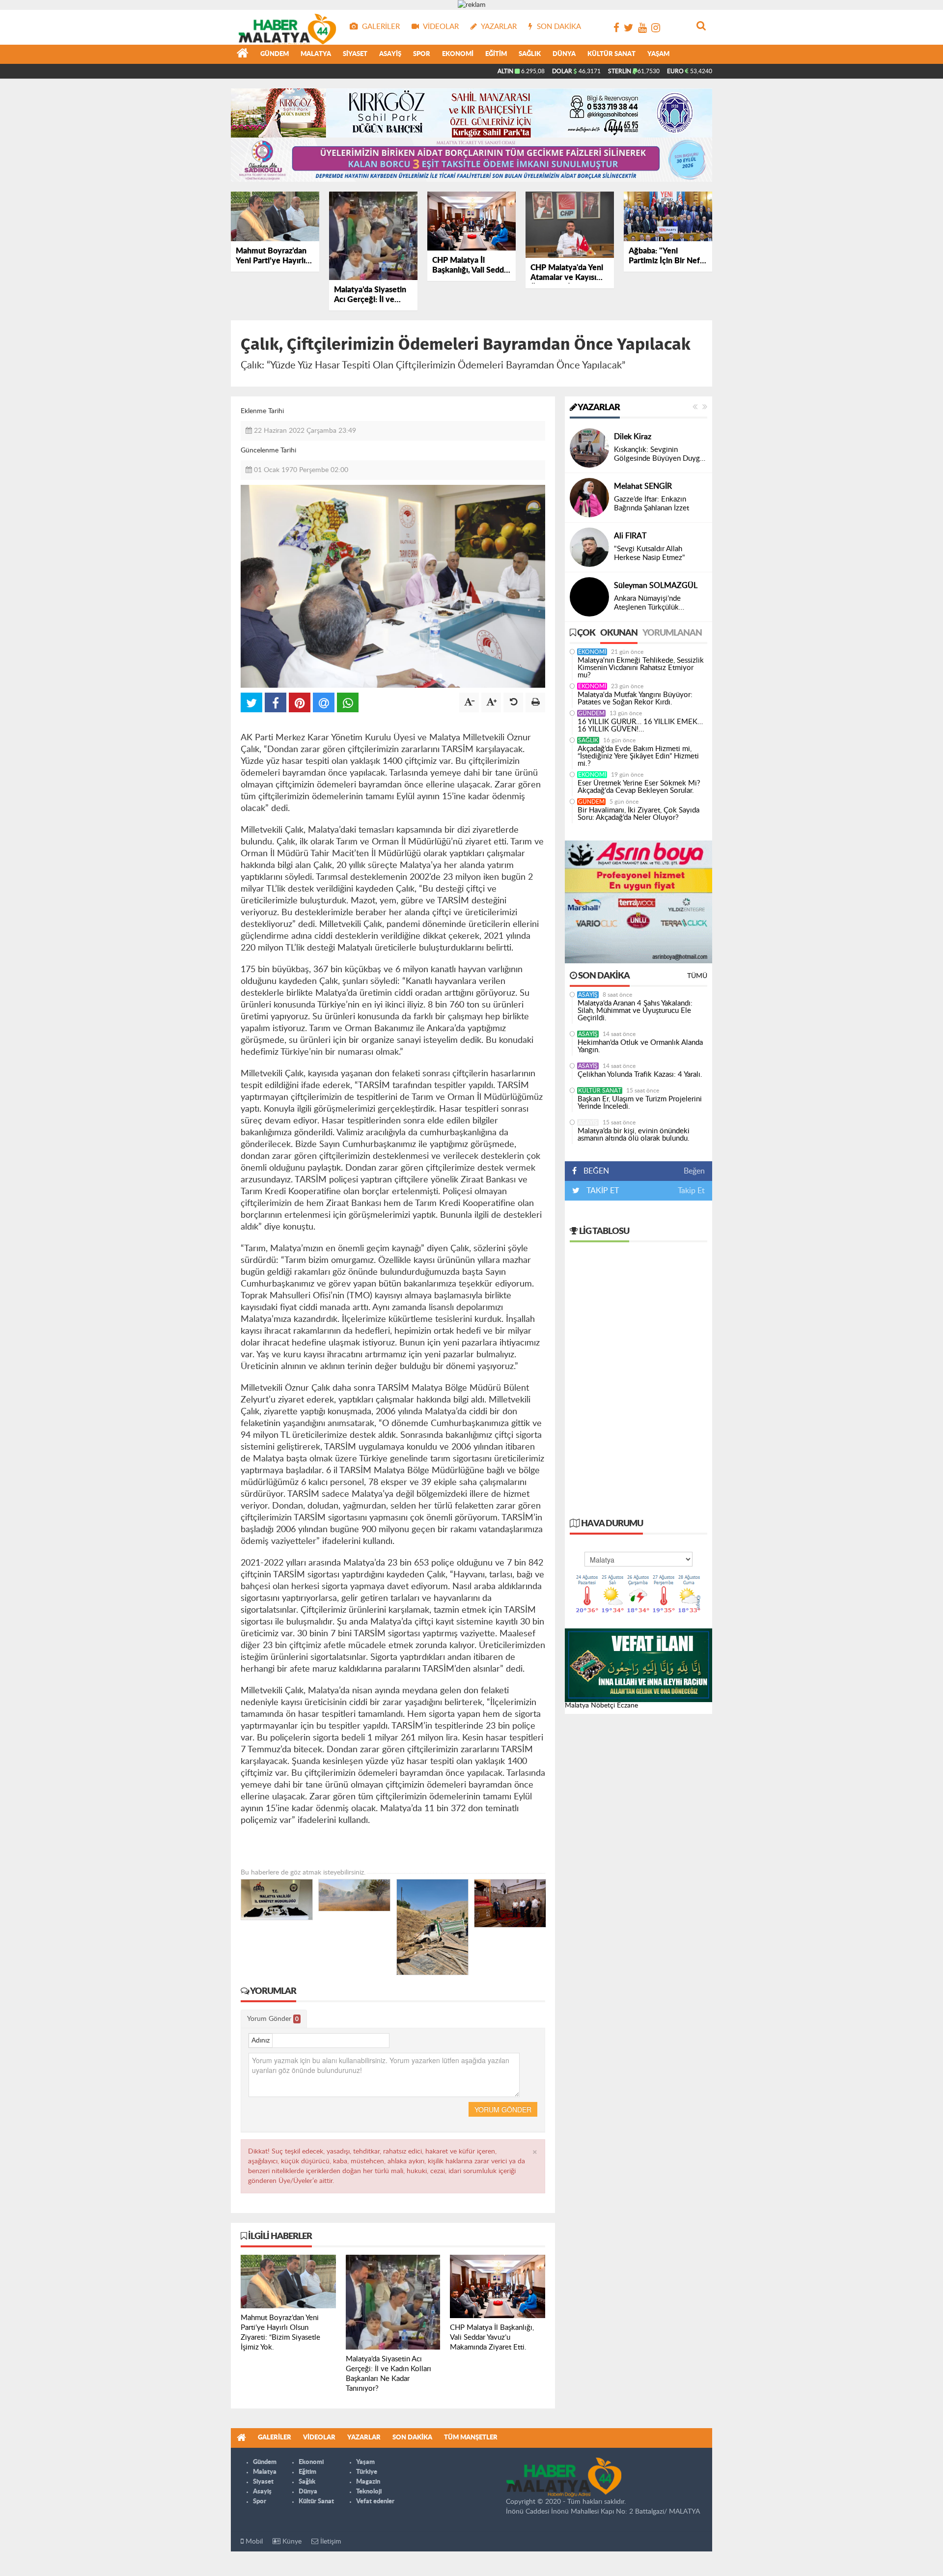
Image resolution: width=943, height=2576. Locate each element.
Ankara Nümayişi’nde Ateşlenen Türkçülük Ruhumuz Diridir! (647, 603)
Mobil (253, 2542)
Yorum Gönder (273, 2019)
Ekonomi (458, 54)
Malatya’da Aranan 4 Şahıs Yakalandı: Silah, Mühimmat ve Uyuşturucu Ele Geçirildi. (635, 1011)
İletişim (330, 2542)
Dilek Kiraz (633, 437)
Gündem (275, 54)
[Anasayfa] (243, 55)
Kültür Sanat (611, 54)
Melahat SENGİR (643, 486)
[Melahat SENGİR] (589, 498)
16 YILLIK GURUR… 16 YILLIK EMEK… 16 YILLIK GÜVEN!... (640, 726)
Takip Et (691, 1191)
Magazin (368, 2482)
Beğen (694, 1171)
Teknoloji (369, 2492)
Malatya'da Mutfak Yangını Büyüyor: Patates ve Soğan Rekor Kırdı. (635, 699)
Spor (422, 54)
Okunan (619, 633)
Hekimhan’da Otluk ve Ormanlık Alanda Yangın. (640, 1046)
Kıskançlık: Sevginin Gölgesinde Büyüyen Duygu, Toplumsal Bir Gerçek (660, 455)
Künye (291, 2542)
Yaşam (658, 54)
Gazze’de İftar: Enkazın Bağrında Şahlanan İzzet (652, 504)
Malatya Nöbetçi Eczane (601, 1706)
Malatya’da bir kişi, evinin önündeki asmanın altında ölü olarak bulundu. (634, 1135)
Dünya (564, 54)
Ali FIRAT (630, 536)
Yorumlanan (672, 633)
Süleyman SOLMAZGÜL (656, 586)
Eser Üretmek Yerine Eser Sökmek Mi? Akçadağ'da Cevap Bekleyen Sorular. (639, 787)
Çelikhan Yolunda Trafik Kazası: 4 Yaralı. (640, 1075)
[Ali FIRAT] (589, 547)
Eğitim (496, 54)
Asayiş (390, 54)
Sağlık (530, 54)
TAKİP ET (602, 1191)
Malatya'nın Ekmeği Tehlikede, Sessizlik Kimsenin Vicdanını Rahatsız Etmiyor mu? (641, 668)
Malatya (316, 54)
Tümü (697, 976)
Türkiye (367, 2472)
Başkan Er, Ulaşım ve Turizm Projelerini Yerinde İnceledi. (640, 1103)
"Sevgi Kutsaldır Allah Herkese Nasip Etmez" (650, 553)
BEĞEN (596, 1171)
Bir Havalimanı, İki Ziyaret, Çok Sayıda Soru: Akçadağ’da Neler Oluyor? (638, 814)
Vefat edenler (375, 2502)
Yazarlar (598, 408)
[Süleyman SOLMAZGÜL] (589, 597)
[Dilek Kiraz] (589, 448)
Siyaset (355, 54)
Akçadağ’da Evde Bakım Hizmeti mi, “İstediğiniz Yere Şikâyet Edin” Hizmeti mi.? (638, 756)
